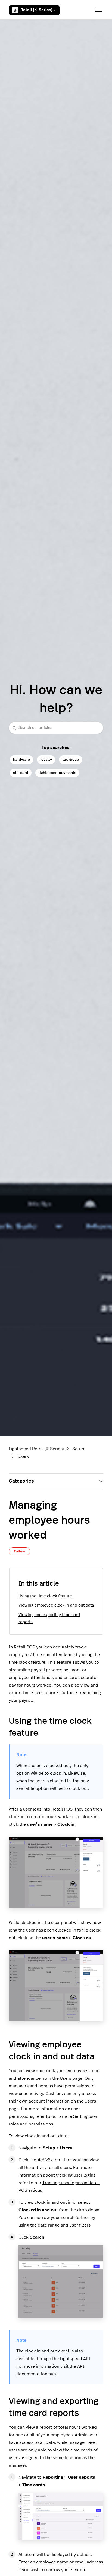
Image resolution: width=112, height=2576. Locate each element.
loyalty (46, 759)
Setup (78, 1449)
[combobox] (56, 728)
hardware (21, 759)
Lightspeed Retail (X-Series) (36, 1449)
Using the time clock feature (45, 1596)
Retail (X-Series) (36, 10)
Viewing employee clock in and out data (56, 1605)
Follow (19, 1551)
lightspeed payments (57, 773)
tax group (71, 759)
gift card (21, 773)
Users (23, 1456)
